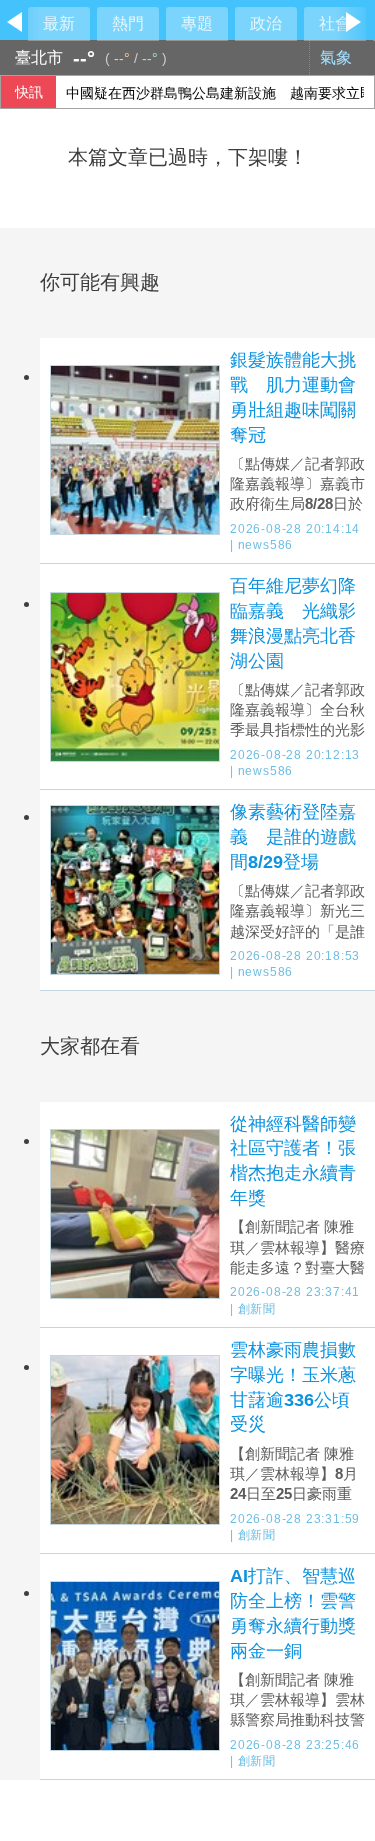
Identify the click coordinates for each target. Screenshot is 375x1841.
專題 (197, 23)
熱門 (128, 23)
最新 (59, 23)
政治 (266, 23)
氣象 (338, 57)
